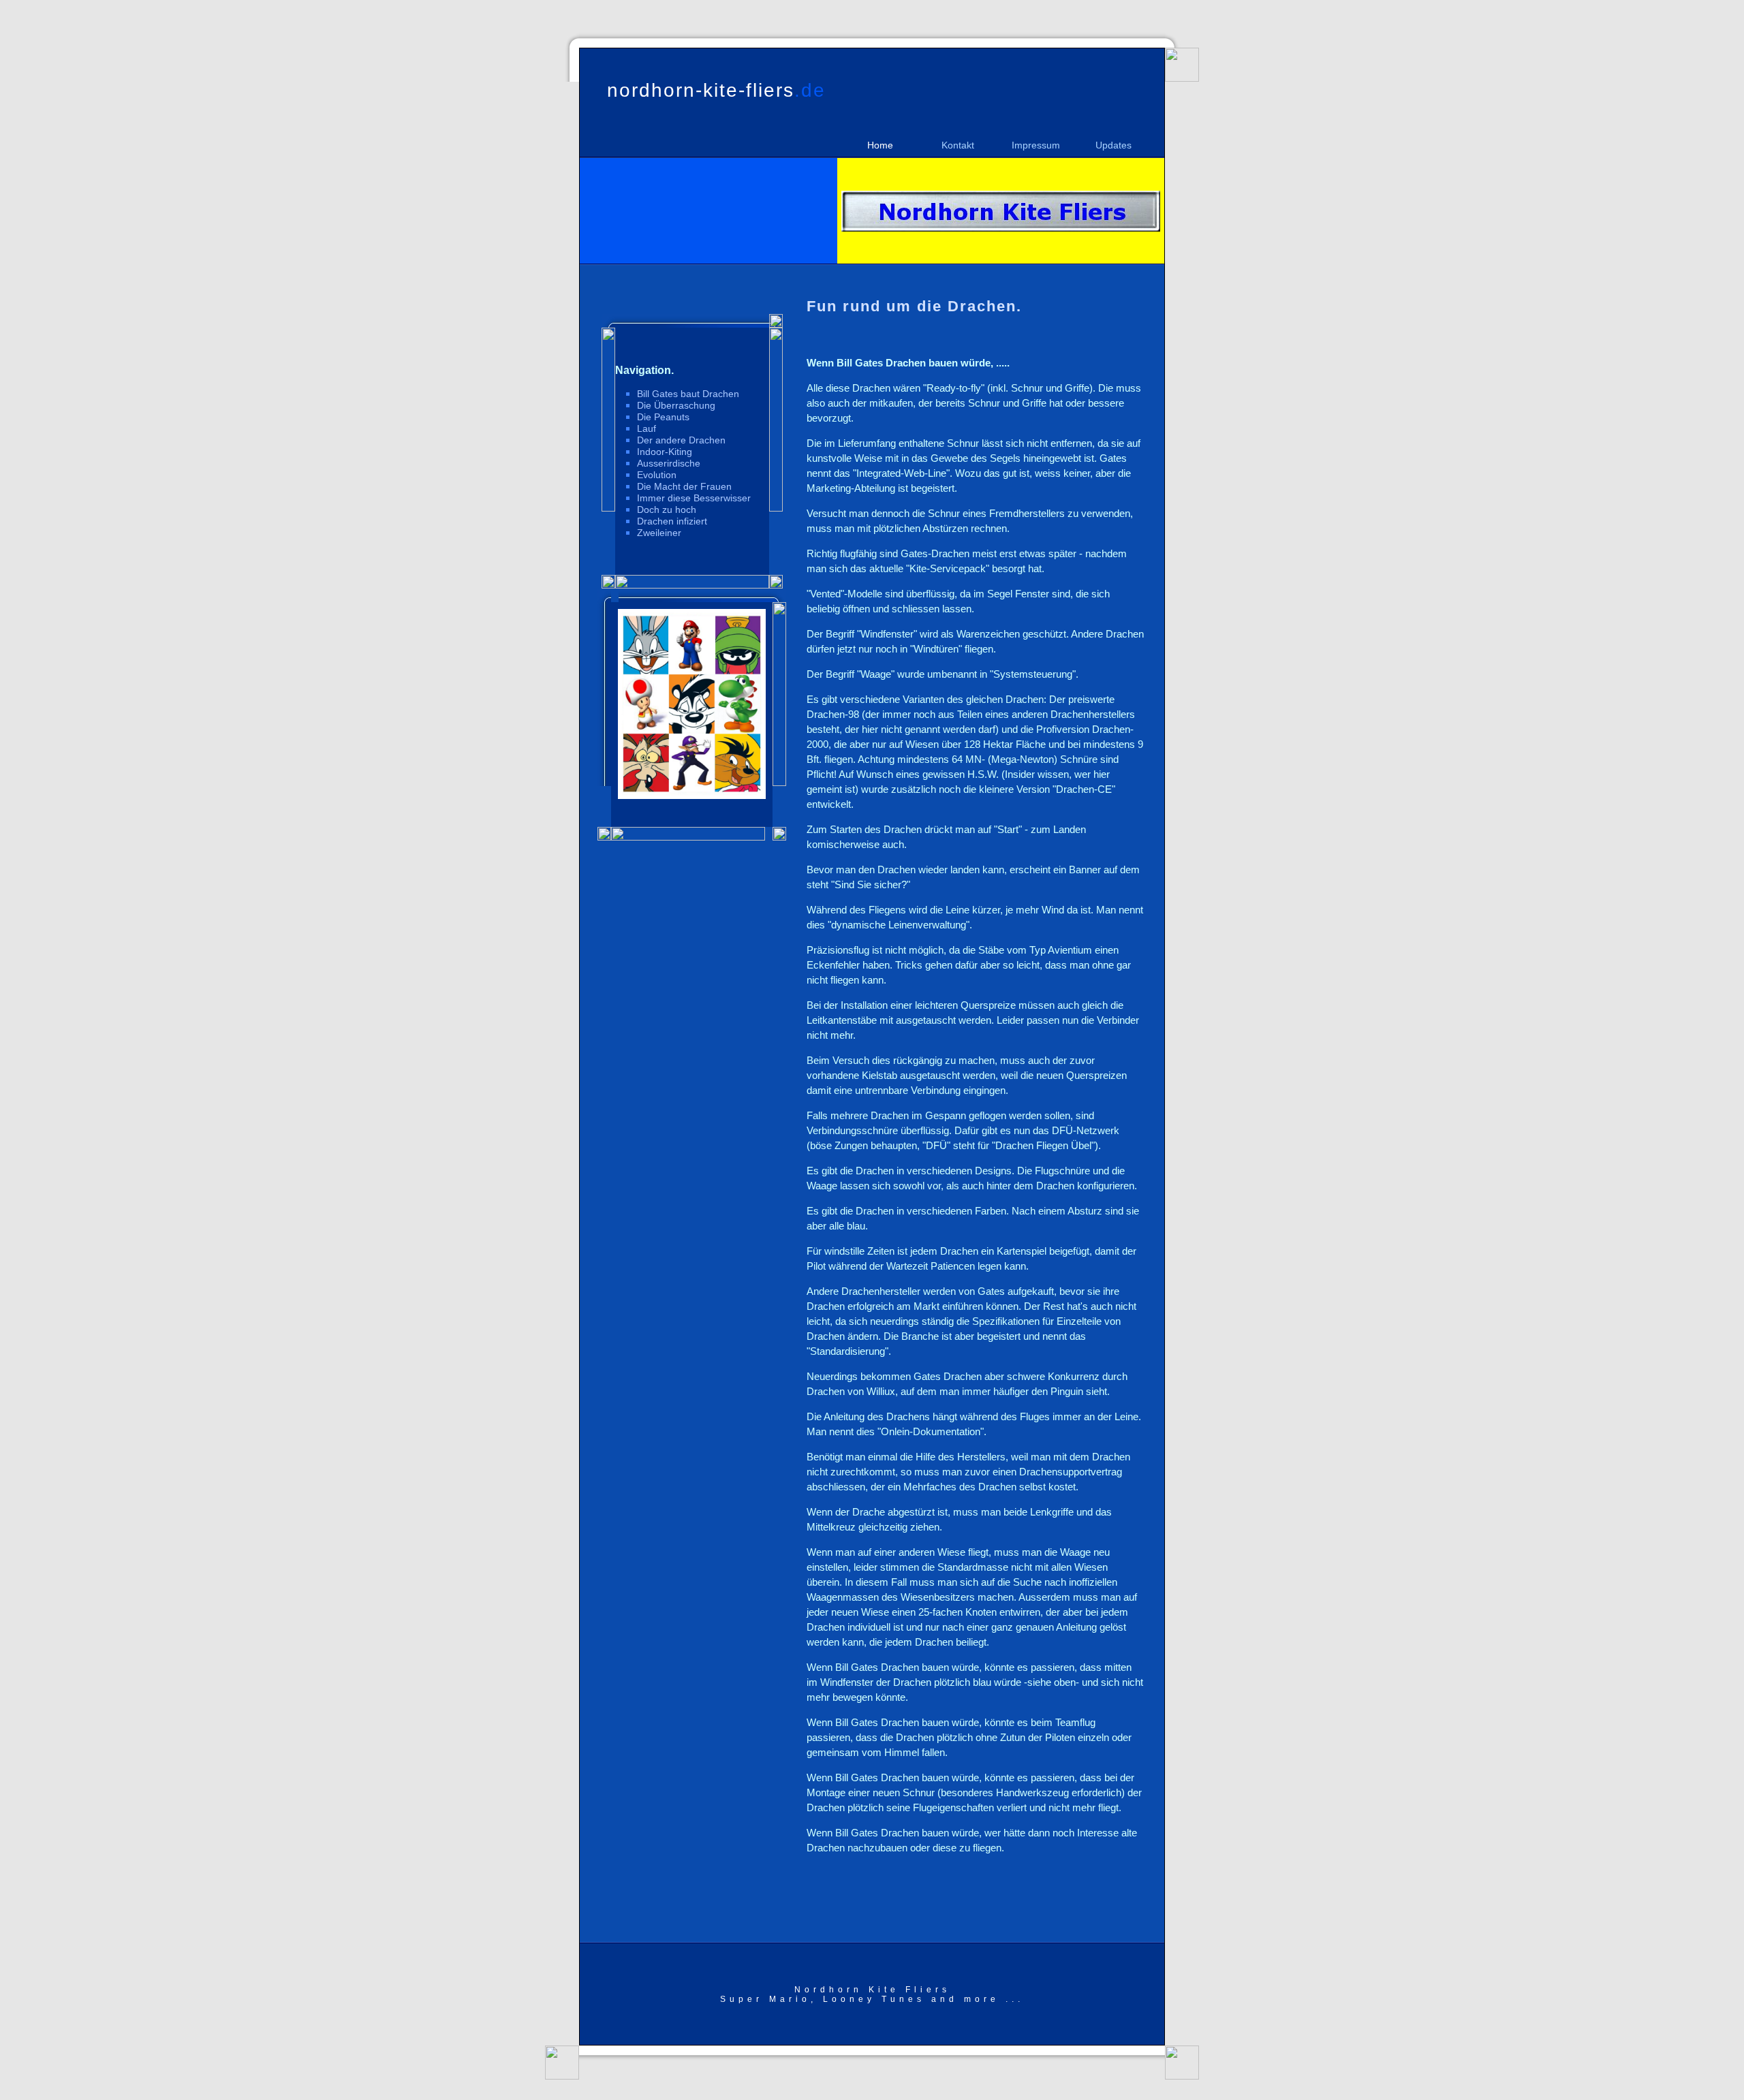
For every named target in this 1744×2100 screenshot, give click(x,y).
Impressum (1036, 145)
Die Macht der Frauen (684, 486)
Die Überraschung (676, 405)
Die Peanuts (663, 417)
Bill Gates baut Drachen (688, 394)
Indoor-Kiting (665, 452)
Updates (1114, 145)
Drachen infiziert (672, 521)
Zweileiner (659, 533)
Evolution (657, 475)
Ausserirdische (669, 463)
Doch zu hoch (667, 510)
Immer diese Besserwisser (694, 498)
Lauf (647, 428)
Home (880, 145)
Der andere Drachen (681, 440)
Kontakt (958, 145)
